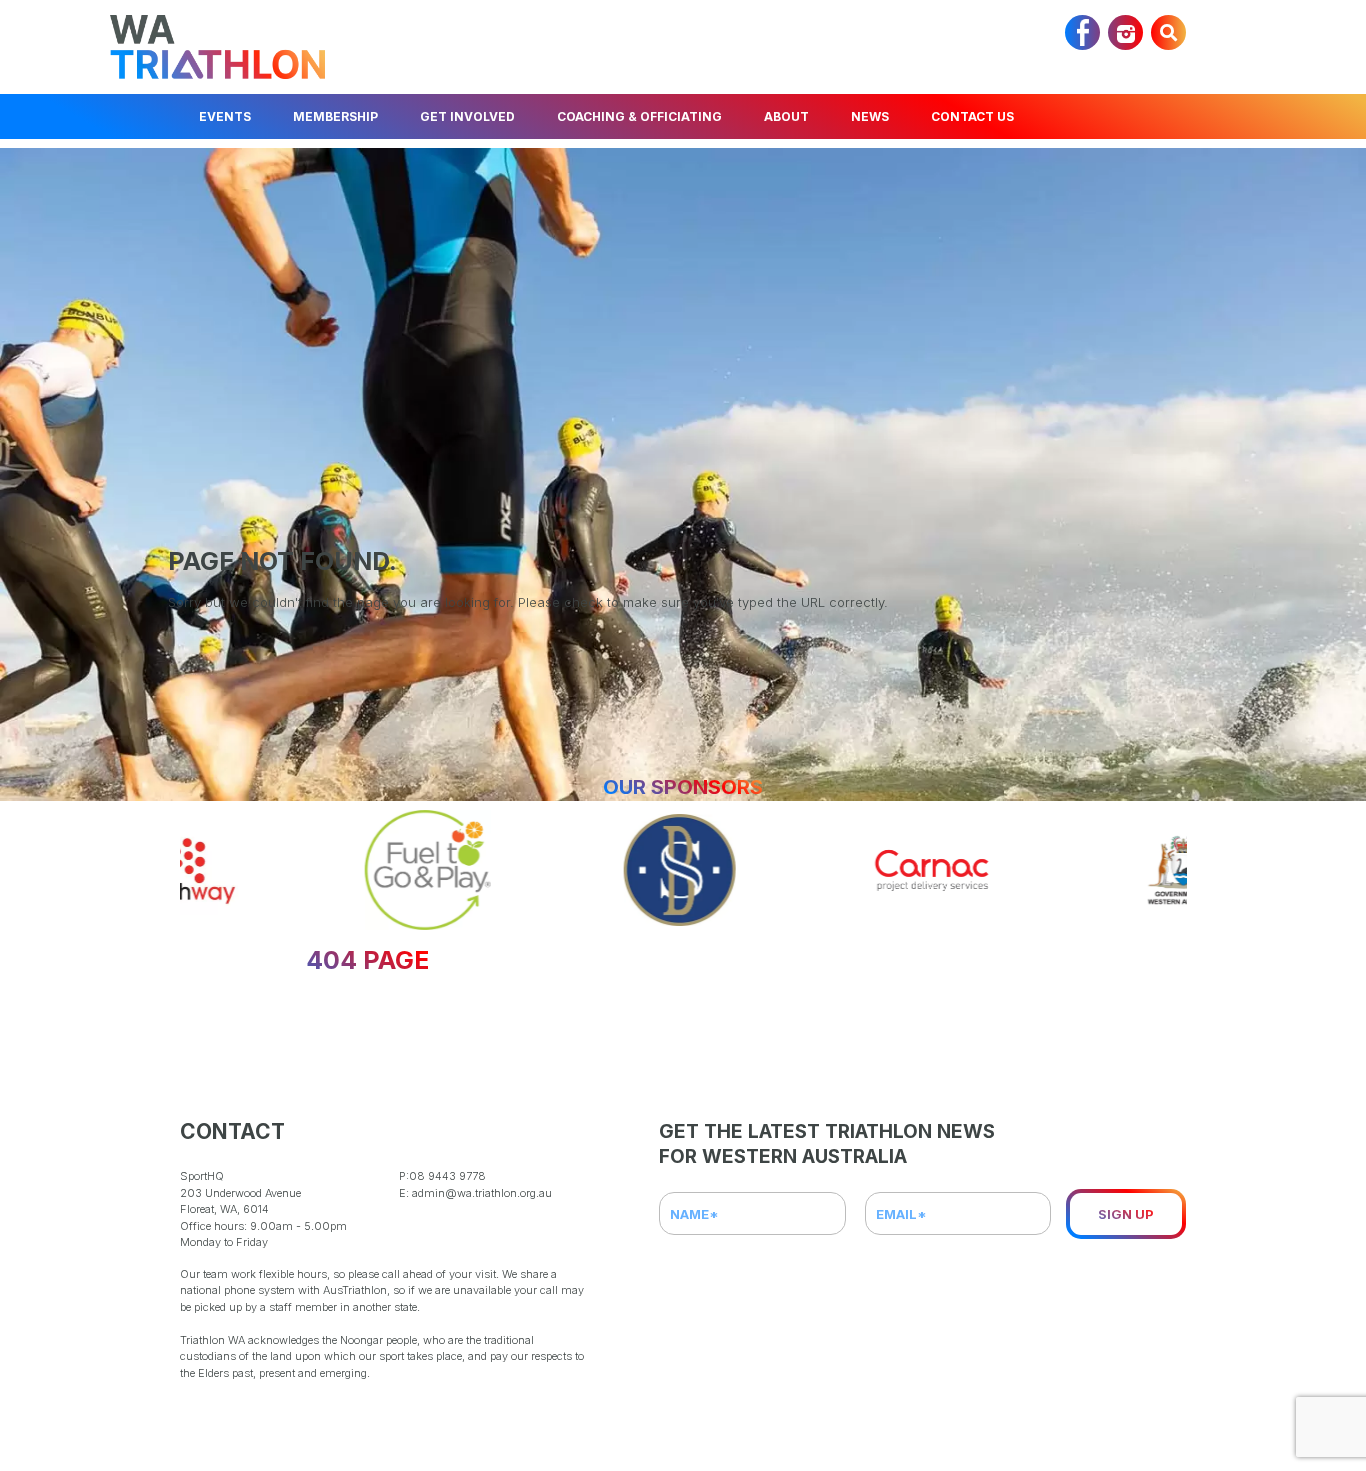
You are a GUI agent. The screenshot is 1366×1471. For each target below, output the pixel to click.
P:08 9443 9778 (442, 1176)
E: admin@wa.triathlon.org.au (475, 1193)
